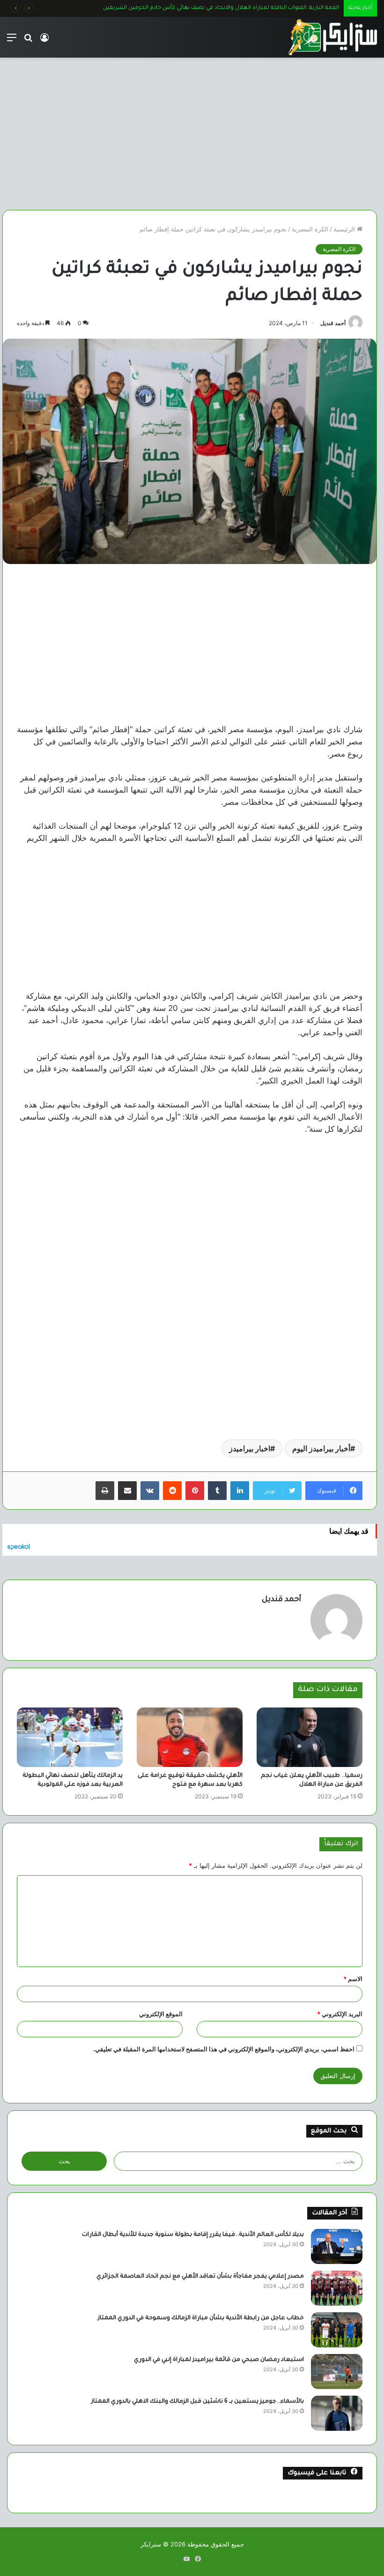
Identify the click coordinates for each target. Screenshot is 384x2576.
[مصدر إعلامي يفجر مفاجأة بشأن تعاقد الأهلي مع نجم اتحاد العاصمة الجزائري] (337, 2288)
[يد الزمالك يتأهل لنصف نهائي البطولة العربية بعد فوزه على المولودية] (70, 1737)
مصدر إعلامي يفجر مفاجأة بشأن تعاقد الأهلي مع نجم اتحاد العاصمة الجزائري (200, 2277)
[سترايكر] (332, 37)
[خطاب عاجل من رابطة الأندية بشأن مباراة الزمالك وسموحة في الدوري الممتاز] (337, 2330)
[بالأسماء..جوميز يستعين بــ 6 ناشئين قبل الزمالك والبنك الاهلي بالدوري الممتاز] (337, 2413)
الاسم (353, 1979)
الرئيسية (345, 229)
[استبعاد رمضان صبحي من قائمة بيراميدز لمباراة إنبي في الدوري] (337, 2372)
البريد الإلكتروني (340, 2014)
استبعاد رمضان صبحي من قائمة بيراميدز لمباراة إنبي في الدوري (219, 2360)
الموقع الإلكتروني (161, 2014)
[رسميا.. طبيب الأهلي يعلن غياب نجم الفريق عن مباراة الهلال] (310, 1737)
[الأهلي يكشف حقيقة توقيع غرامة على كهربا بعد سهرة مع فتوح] (190, 1737)
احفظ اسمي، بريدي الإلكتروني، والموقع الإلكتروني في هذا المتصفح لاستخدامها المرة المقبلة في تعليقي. (224, 2049)
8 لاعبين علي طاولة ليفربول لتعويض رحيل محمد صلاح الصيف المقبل (251, 8)
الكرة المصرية (310, 229)
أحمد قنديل (333, 323)
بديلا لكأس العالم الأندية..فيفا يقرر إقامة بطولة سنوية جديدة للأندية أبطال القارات (193, 2235)
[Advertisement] (190, 130)
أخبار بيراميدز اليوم (321, 1448)
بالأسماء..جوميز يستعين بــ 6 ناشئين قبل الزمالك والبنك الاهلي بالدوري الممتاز (198, 2402)
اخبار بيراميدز (250, 1448)
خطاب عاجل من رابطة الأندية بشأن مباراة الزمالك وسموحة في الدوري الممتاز (201, 2318)
